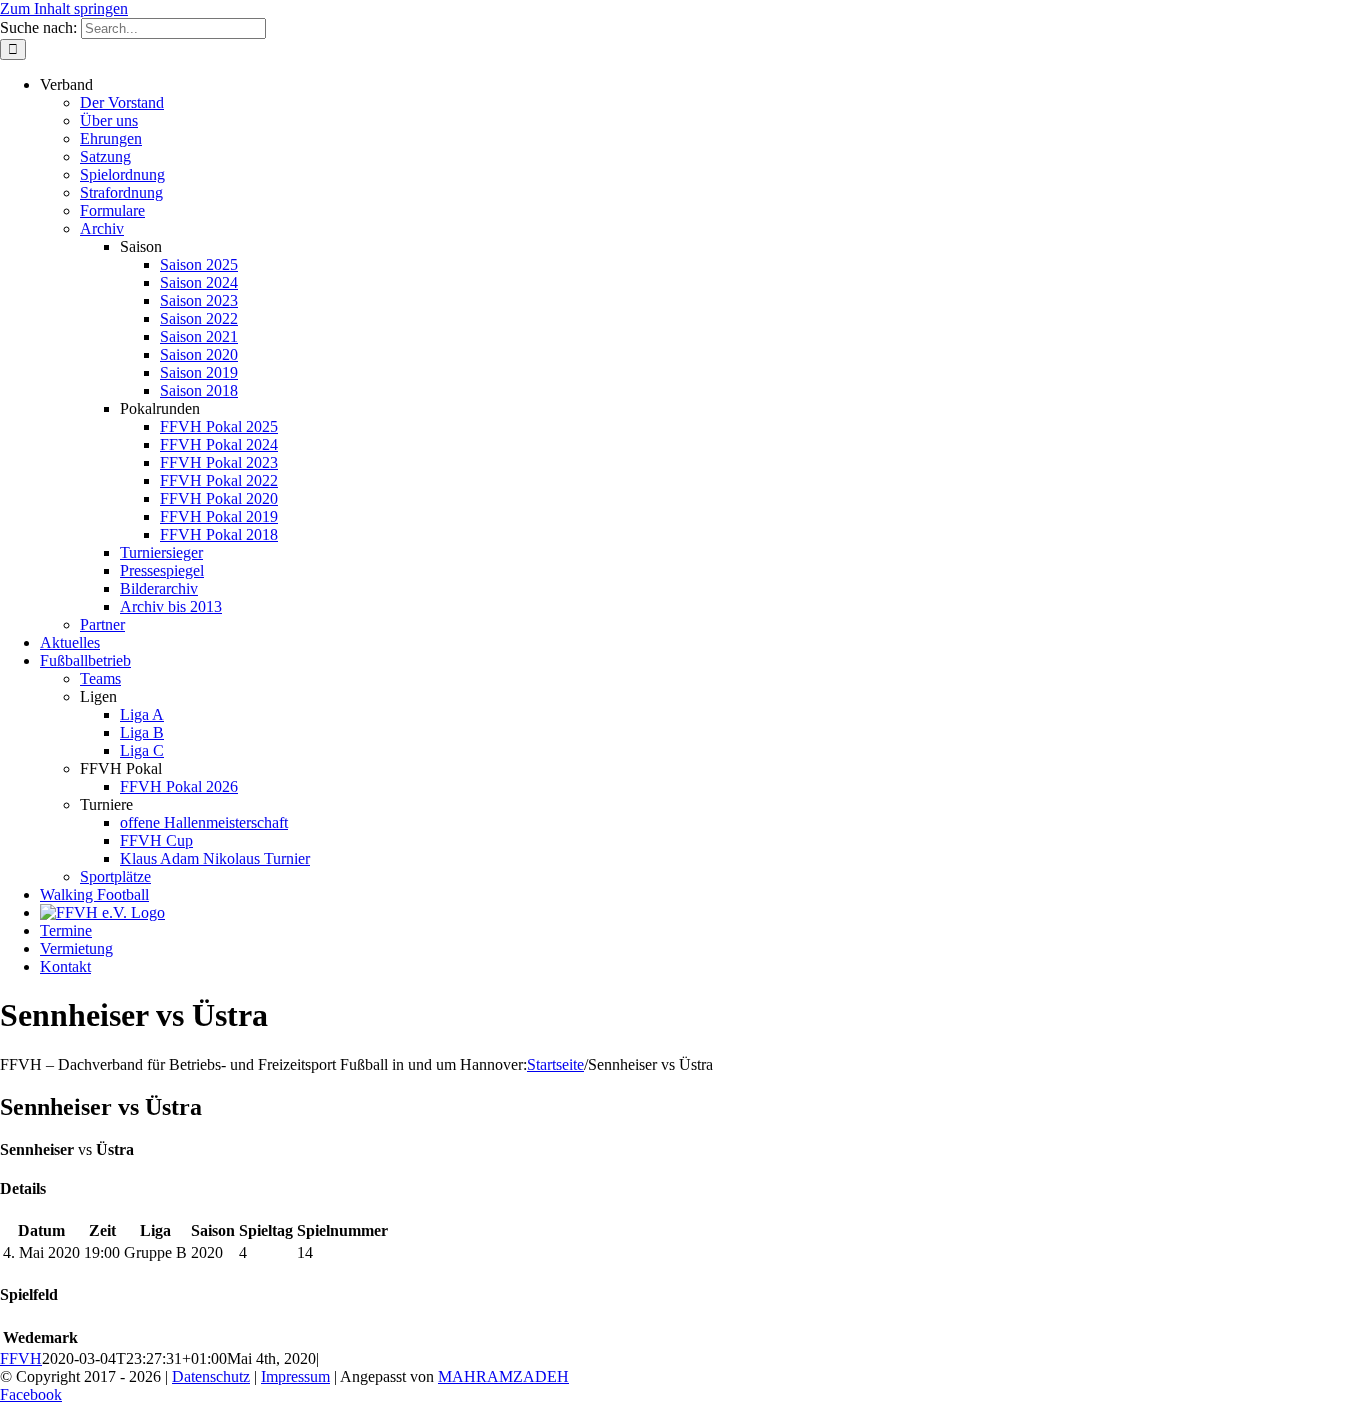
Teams (100, 678)
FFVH (21, 1358)
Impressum (295, 1376)
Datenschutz (211, 1376)
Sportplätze (115, 876)
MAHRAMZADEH (503, 1376)
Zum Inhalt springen (64, 8)
